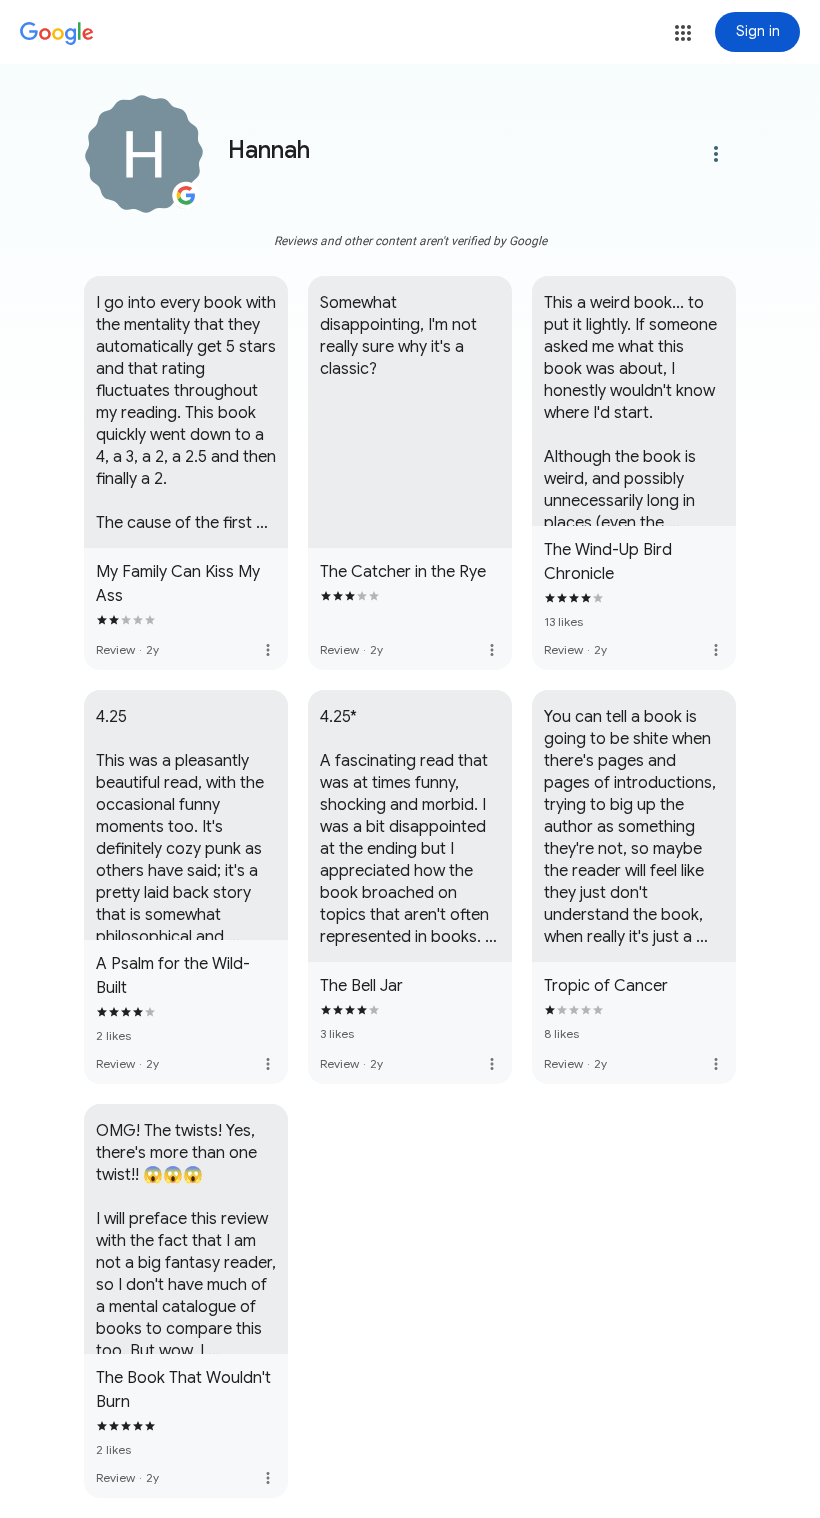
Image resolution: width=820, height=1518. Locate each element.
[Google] (57, 34)
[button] (683, 33)
